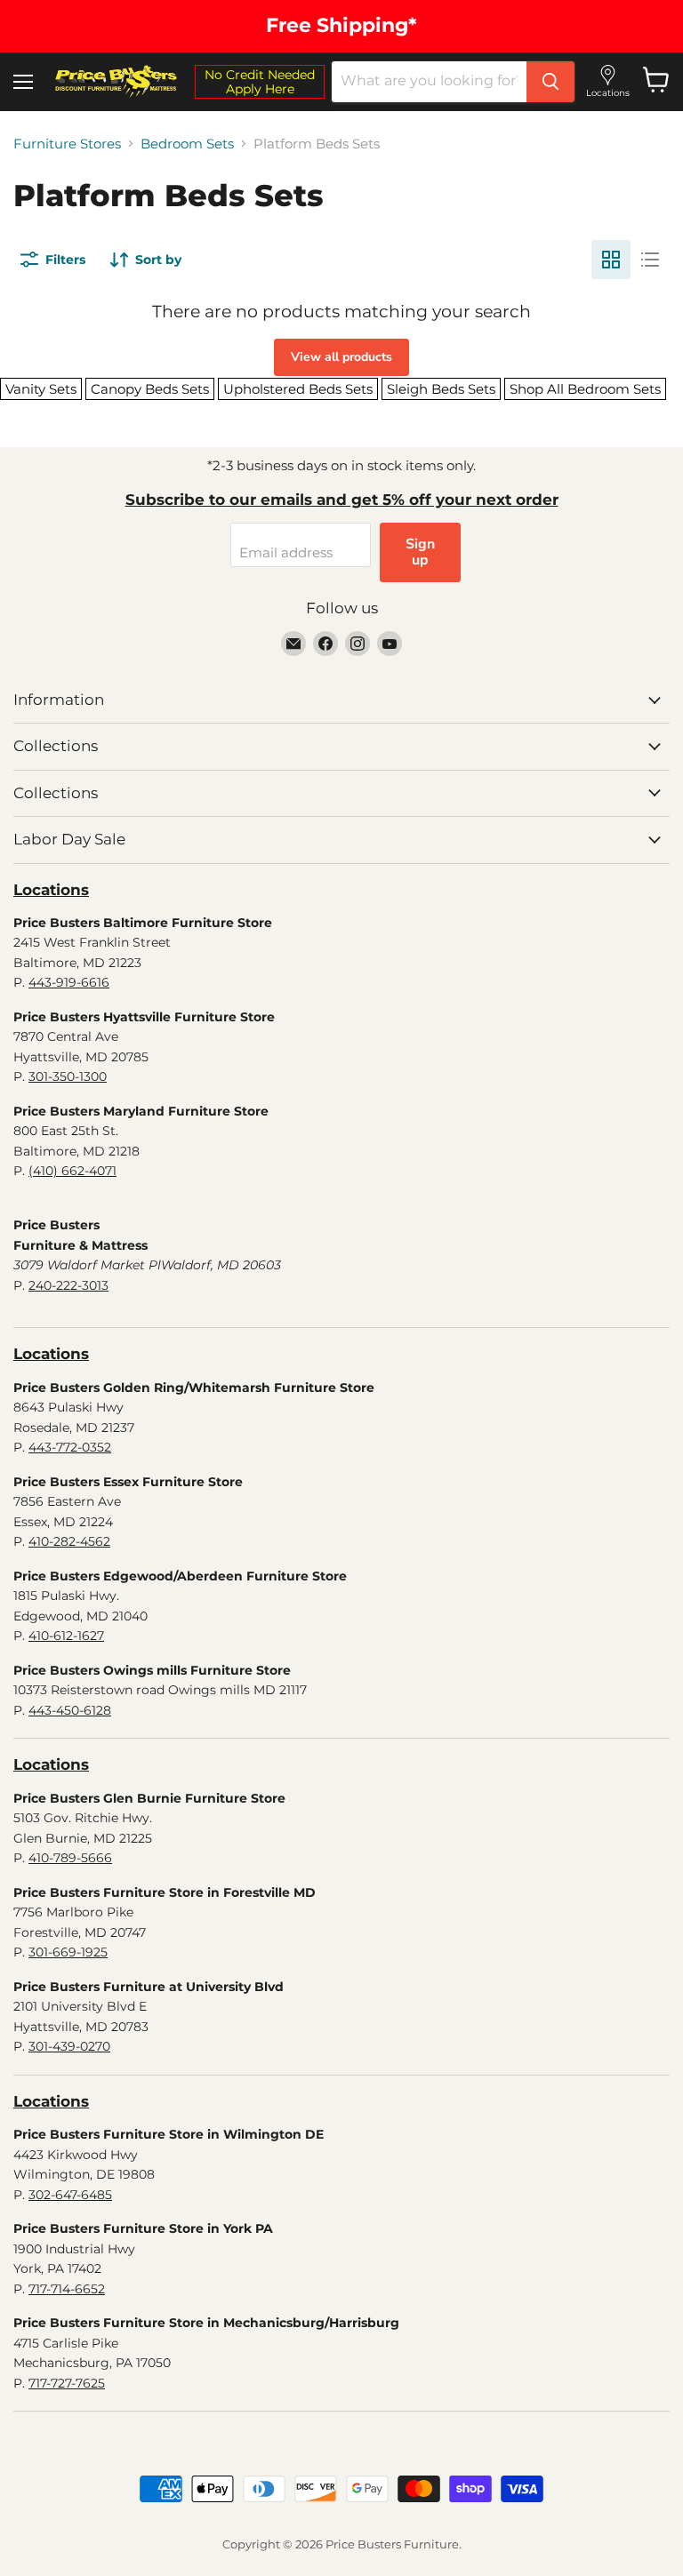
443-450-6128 (70, 1710)
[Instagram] (358, 644)
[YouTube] (390, 644)
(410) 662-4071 (72, 1171)
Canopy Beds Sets (150, 389)
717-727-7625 (67, 2383)
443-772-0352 (70, 1447)
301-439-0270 (69, 2046)
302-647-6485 (70, 2195)
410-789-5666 (70, 1858)
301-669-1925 (68, 1952)
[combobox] (429, 82)
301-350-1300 (68, 1076)
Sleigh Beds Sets (441, 389)
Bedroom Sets (187, 144)
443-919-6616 (69, 982)
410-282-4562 (69, 1541)
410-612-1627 (66, 1636)
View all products (341, 357)
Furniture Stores (67, 144)
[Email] (293, 644)
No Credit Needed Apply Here (260, 82)
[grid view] (611, 260)
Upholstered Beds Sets (298, 389)
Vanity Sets (41, 389)
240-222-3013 (68, 1285)
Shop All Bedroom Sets (585, 389)
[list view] (650, 260)
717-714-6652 (67, 2289)
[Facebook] (325, 644)
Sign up (420, 552)
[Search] (550, 82)
